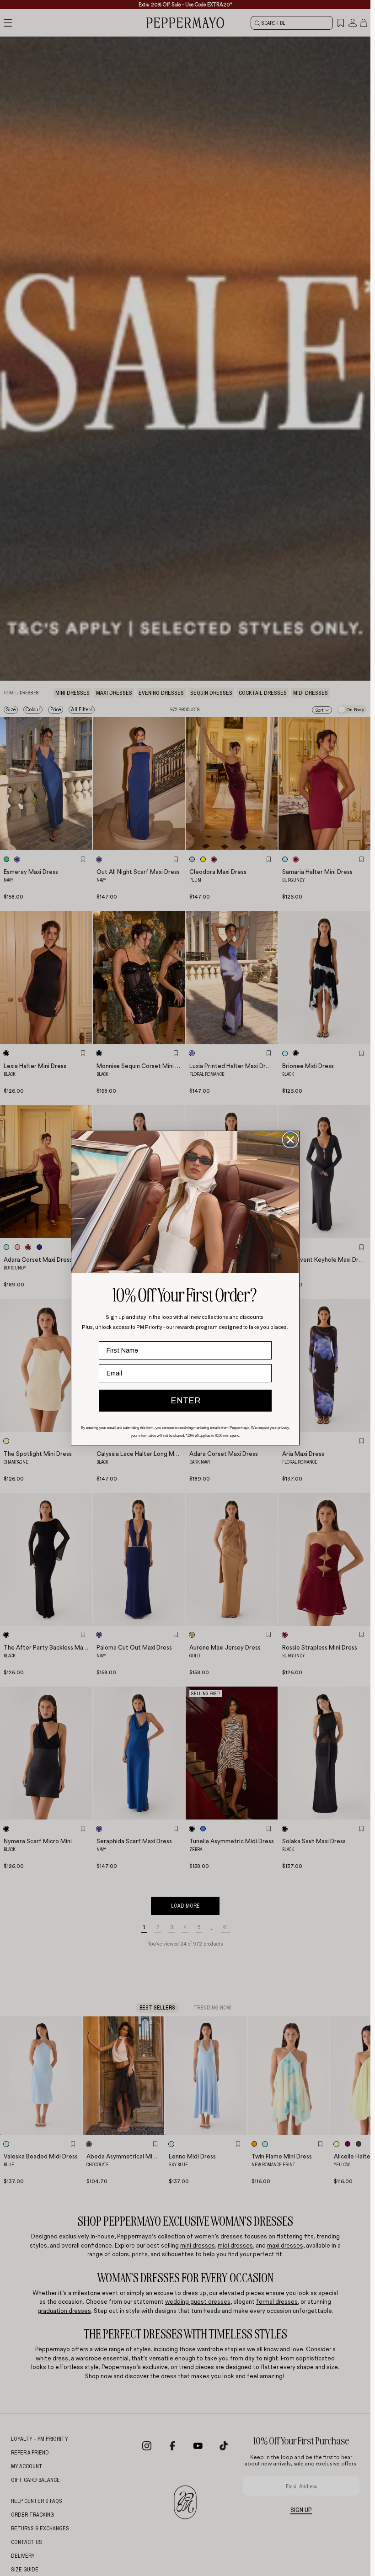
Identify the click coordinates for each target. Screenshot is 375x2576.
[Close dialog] (290, 1140)
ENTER (185, 1401)
